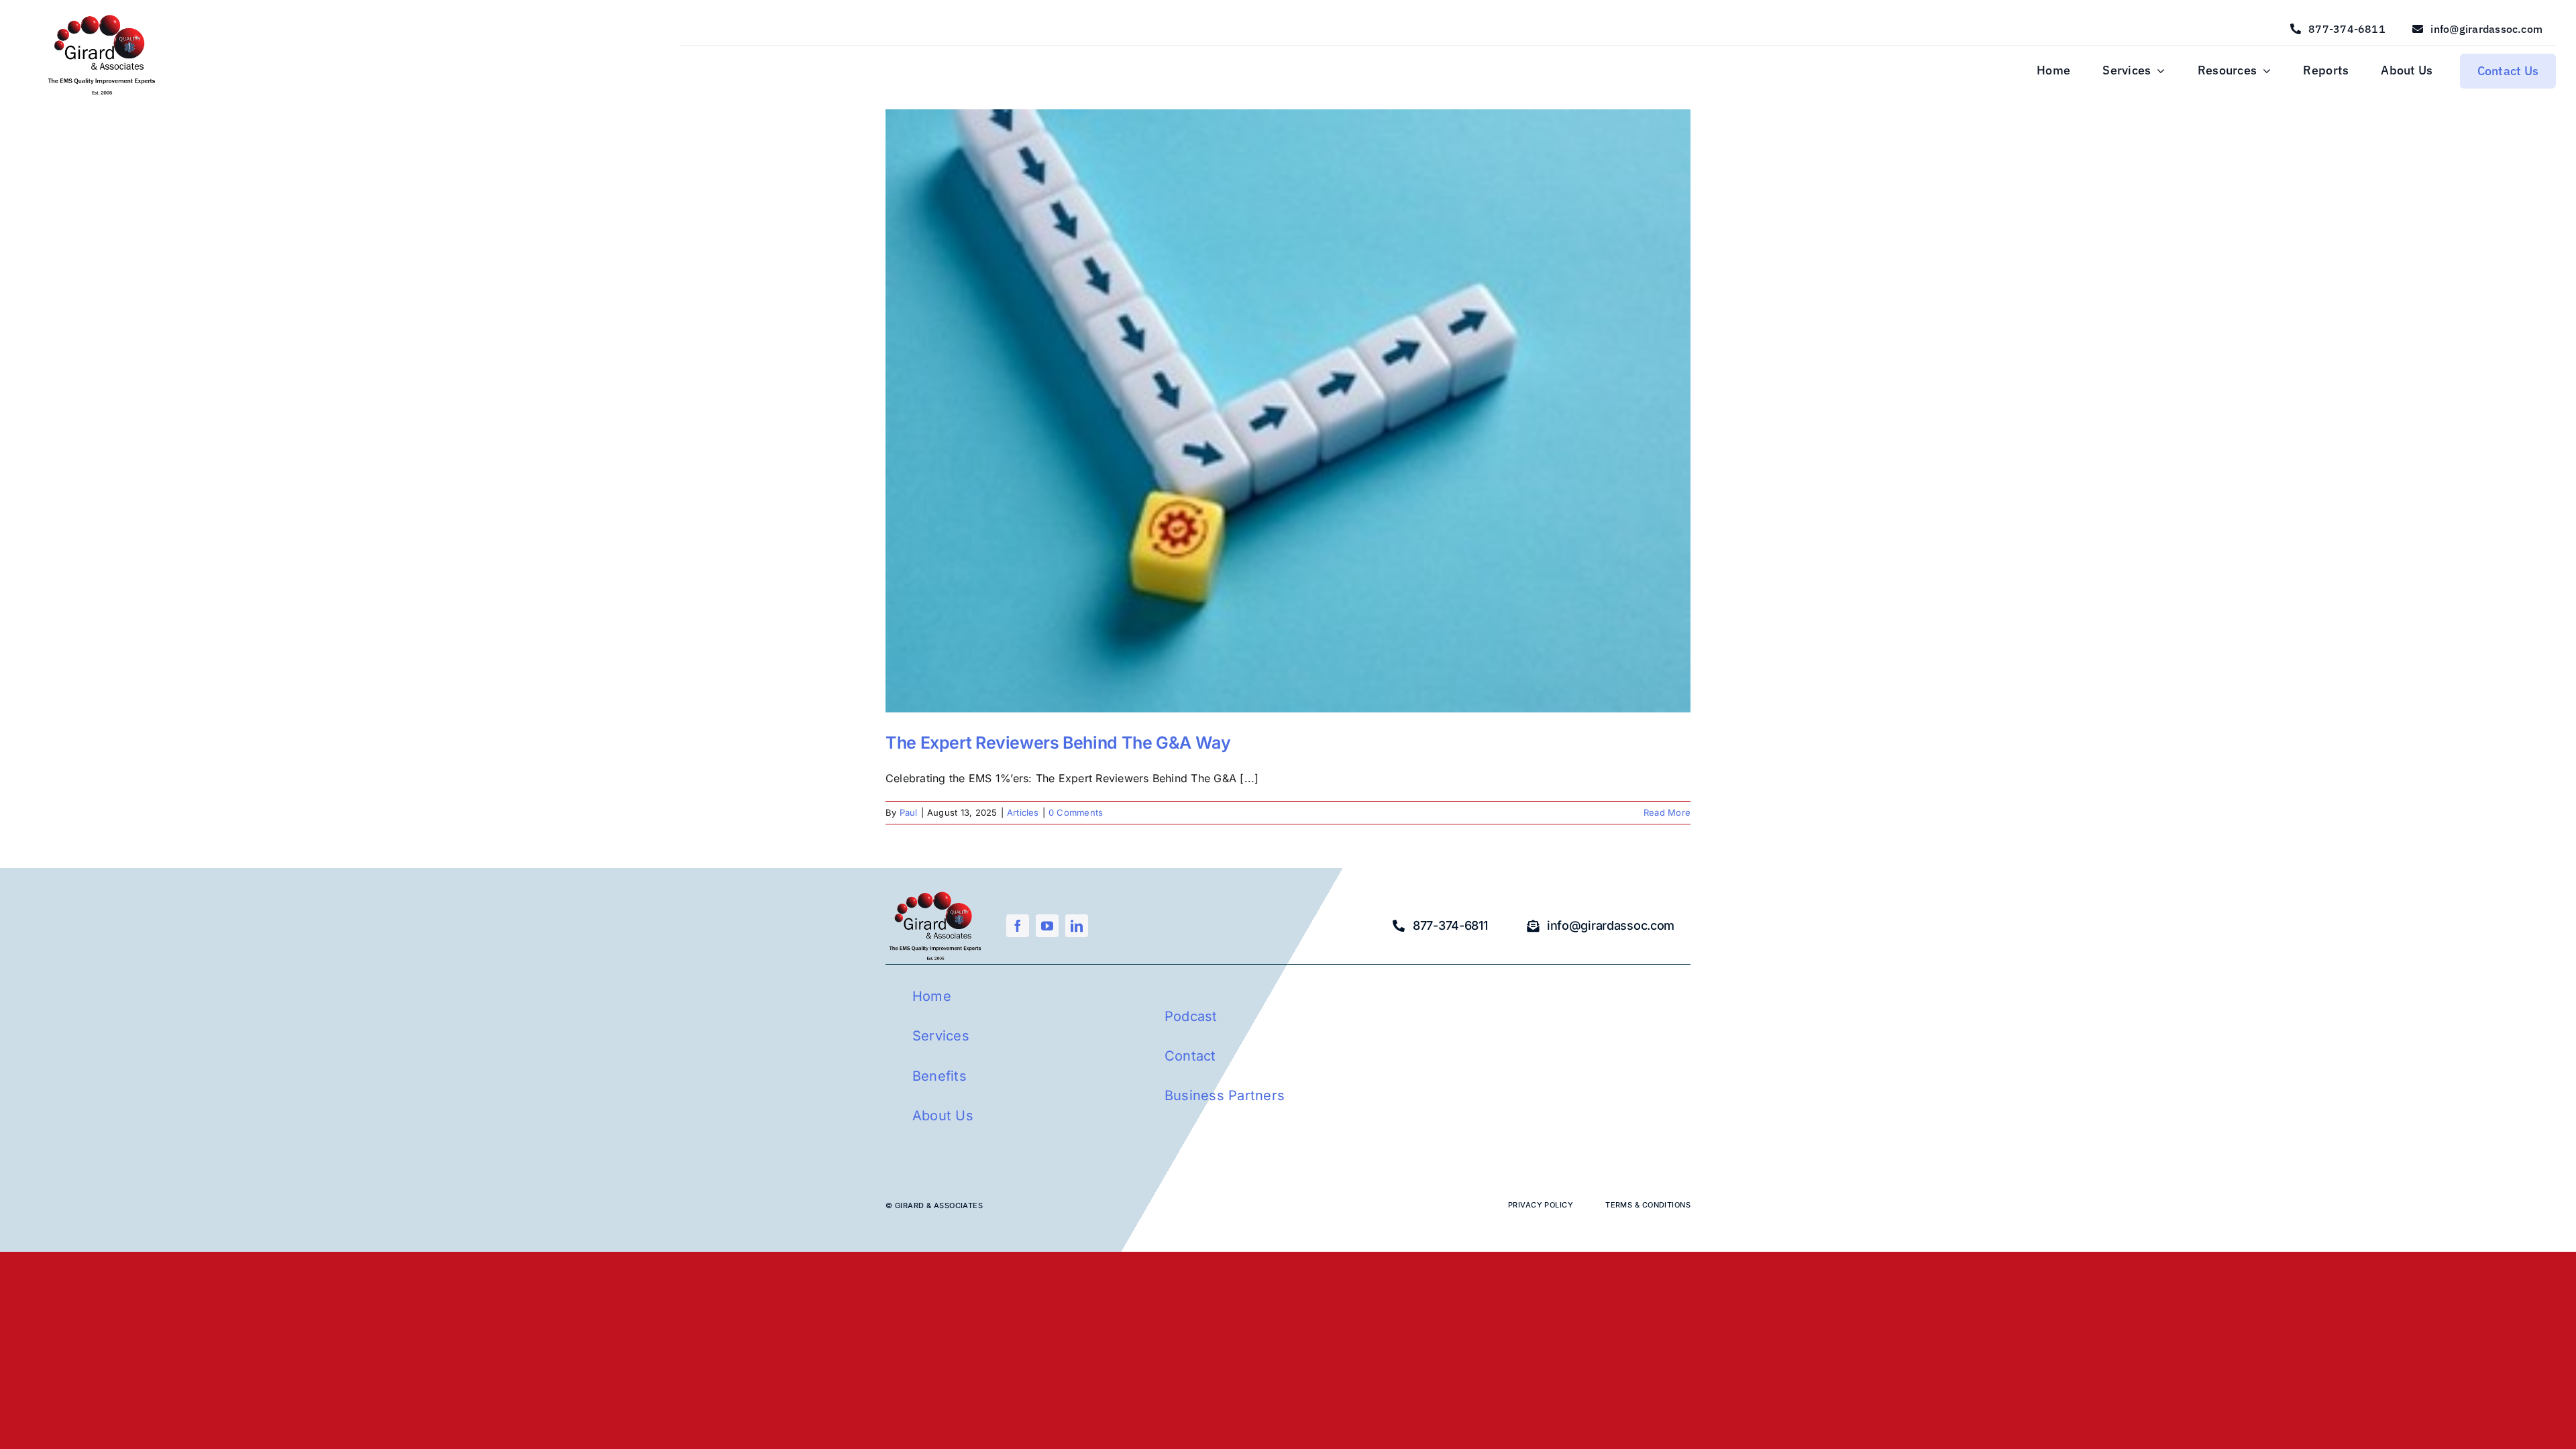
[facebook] (1018, 926)
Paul (909, 812)
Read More (1667, 812)
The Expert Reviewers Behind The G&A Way (1058, 743)
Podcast (1191, 1016)
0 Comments (1076, 812)
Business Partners (1225, 1095)
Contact (1190, 1056)
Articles (1023, 812)
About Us (943, 1116)
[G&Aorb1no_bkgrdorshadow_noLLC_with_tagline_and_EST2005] (102, 16)
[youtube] (1047, 926)
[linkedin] (1077, 926)
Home (932, 996)
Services (941, 1036)
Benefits (940, 1076)
